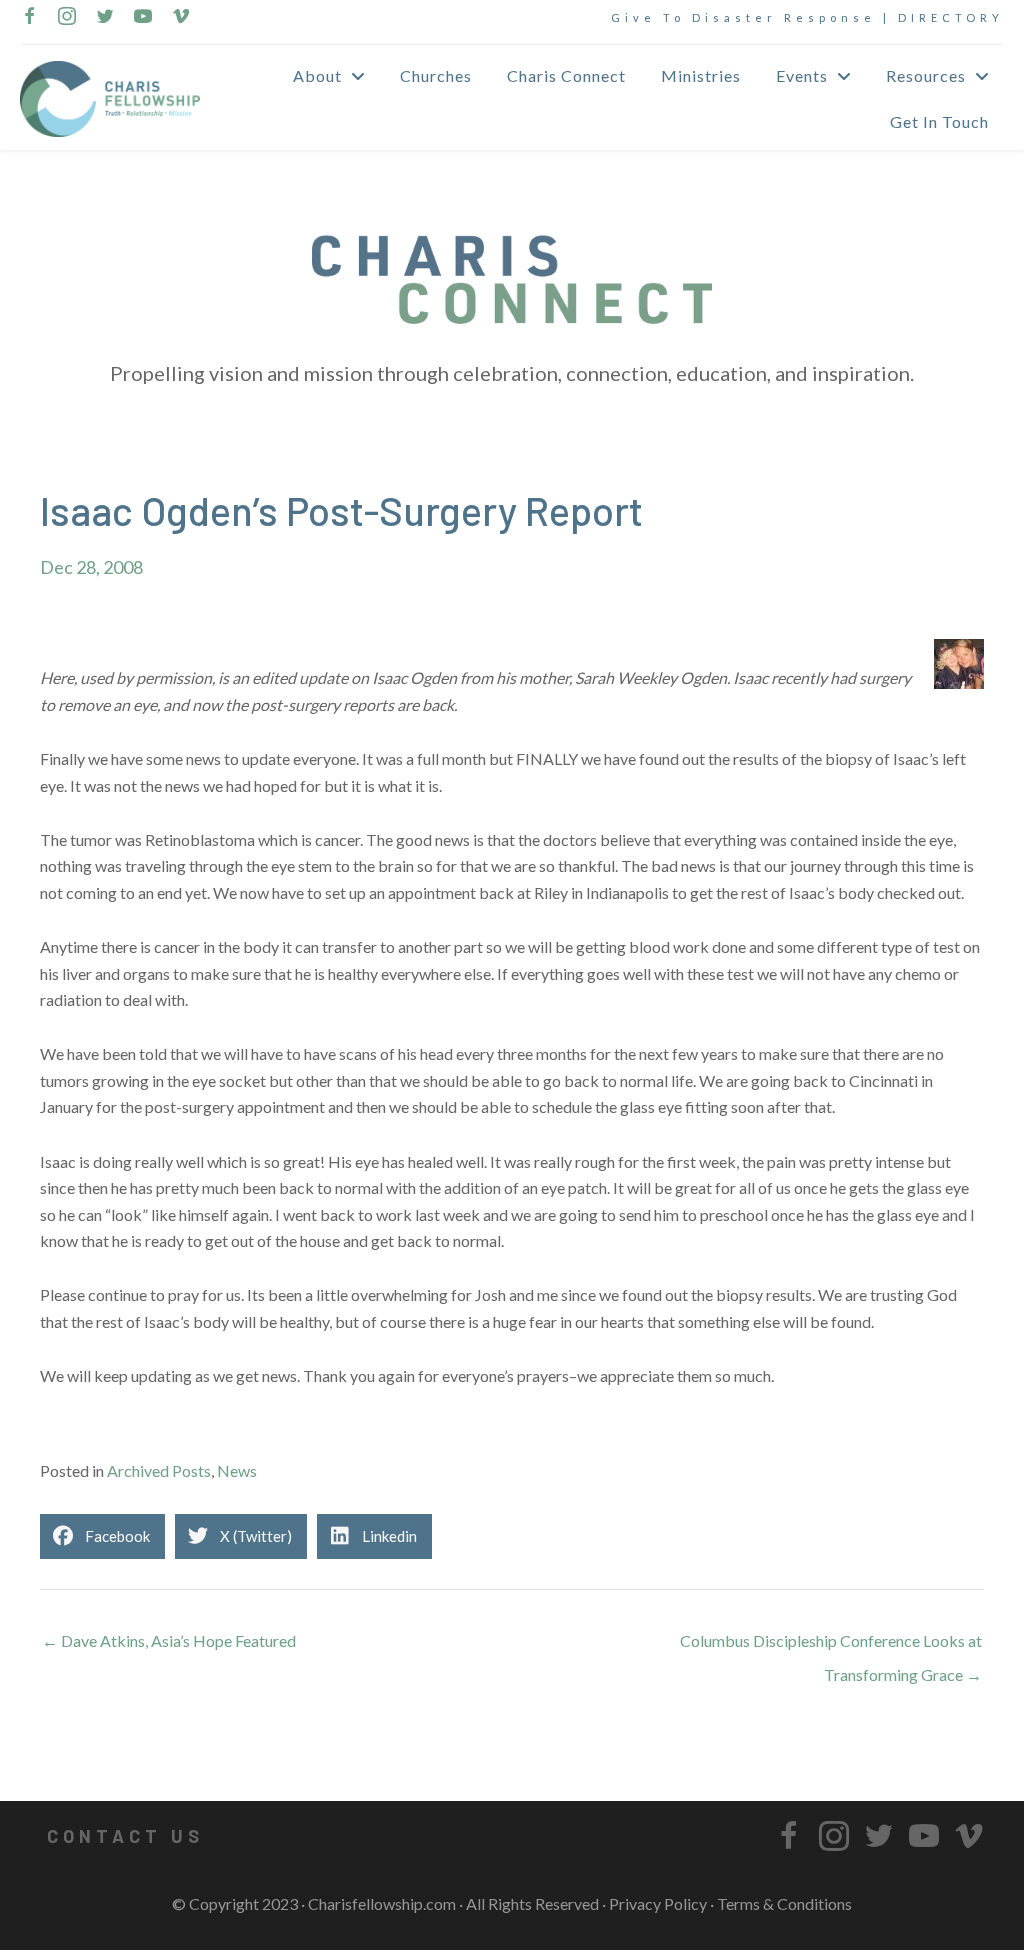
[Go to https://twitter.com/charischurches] (105, 18)
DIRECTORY (951, 17)
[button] (125, 1836)
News (237, 1470)
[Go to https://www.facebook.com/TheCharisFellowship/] (29, 18)
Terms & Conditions (784, 1903)
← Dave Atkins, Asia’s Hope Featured (169, 1640)
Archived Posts (159, 1470)
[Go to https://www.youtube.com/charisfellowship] (143, 18)
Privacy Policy (658, 1903)
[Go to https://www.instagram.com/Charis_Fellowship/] (67, 18)
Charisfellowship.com (382, 1903)
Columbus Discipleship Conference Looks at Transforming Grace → (831, 1646)
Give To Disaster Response (743, 17)
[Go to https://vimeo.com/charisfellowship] (181, 18)
